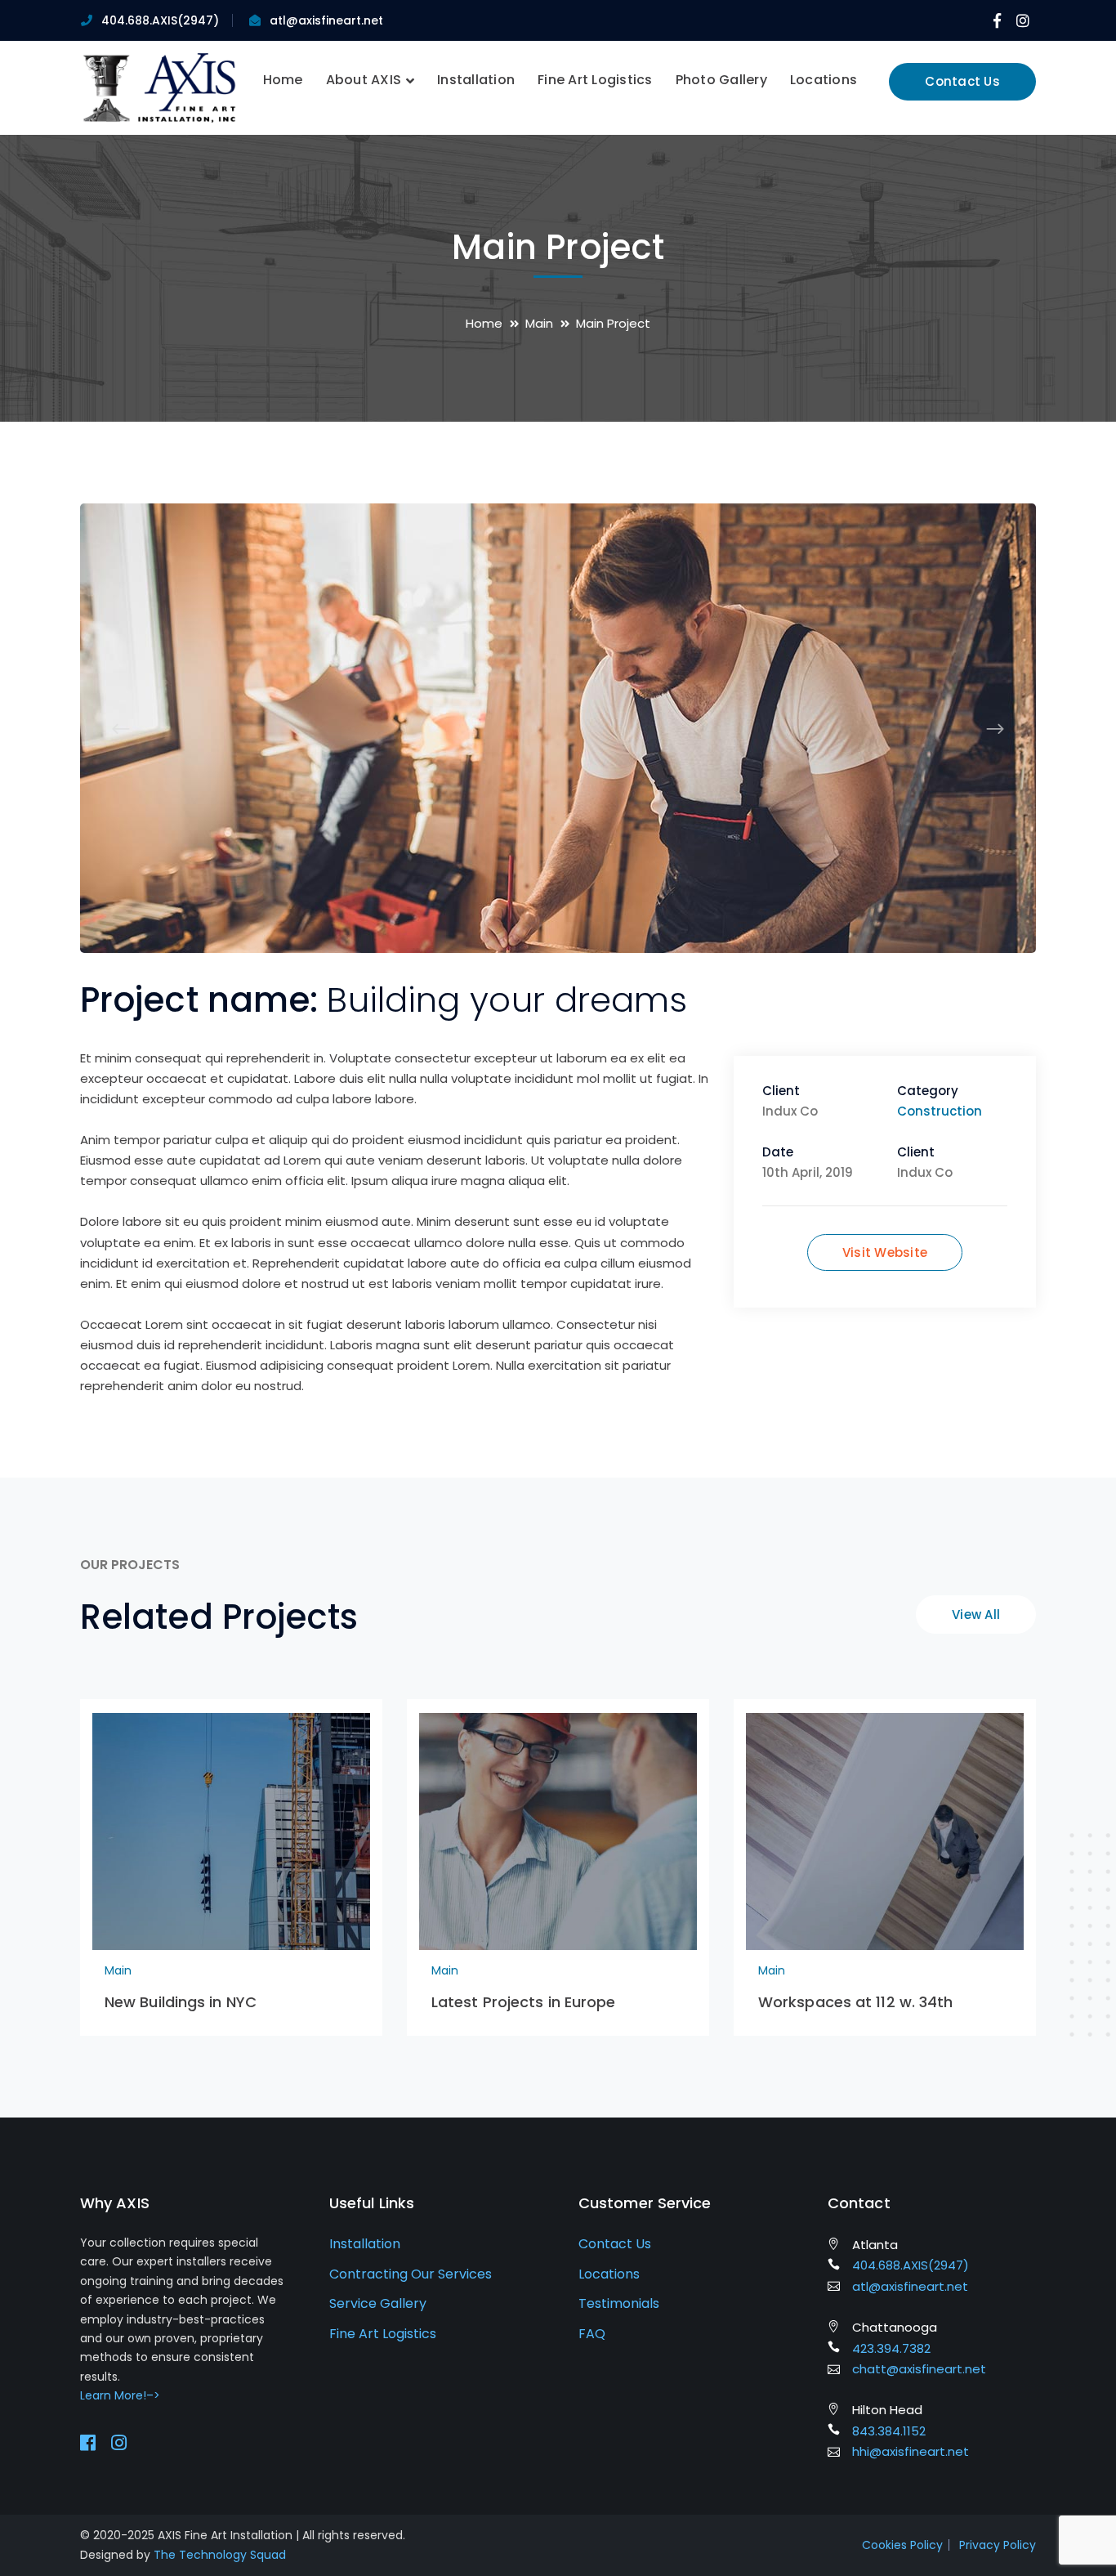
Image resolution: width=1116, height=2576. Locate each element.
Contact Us (962, 81)
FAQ (592, 2334)
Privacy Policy (998, 2545)
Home (484, 323)
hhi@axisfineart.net (911, 2451)
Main (539, 323)
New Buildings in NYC (181, 2002)
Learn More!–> (120, 2395)
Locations (609, 2274)
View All (976, 1614)
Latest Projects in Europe (524, 2002)
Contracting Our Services (411, 2274)
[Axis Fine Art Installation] (159, 87)
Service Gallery (378, 2303)
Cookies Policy (902, 2545)
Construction (940, 1111)
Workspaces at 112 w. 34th (856, 2002)
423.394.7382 (891, 2348)
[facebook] (88, 2443)
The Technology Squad (220, 2555)
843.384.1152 (889, 2431)
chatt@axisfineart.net (919, 2369)
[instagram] (119, 2443)
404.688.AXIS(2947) (160, 20)
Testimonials (619, 2303)
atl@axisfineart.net (326, 20)
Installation (365, 2244)
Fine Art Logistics (383, 2334)
